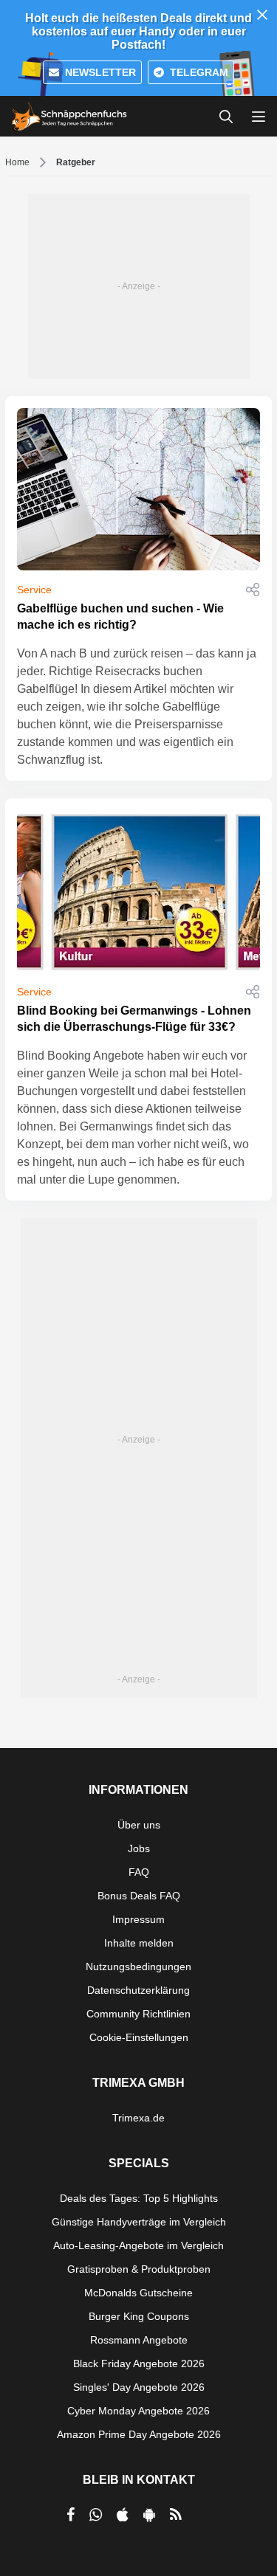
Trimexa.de (138, 2118)
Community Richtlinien (138, 2014)
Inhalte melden (139, 1943)
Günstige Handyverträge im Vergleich (139, 2222)
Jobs (139, 1848)
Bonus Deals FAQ (139, 1896)
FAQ (139, 1872)
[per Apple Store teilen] (123, 2515)
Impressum (138, 1919)
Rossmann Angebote (139, 2340)
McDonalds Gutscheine (138, 2293)
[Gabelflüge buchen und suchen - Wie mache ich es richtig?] (138, 489)
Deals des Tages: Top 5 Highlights (139, 2198)
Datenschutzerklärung (138, 1990)
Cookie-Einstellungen (139, 2037)
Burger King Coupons (139, 2316)
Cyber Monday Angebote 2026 (138, 2411)
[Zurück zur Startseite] (69, 117)
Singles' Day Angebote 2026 (139, 2387)
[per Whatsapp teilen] (96, 2515)
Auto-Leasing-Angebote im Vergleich (138, 2245)
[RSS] (176, 2515)
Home (17, 162)
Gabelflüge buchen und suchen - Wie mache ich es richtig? (120, 617)
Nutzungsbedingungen (138, 1966)
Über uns (139, 1825)
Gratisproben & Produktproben (139, 2269)
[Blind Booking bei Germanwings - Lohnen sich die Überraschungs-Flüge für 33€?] (138, 891)
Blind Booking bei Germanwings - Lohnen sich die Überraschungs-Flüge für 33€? (134, 1019)
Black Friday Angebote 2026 (139, 2363)
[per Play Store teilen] (149, 2515)
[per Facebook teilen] (71, 2515)
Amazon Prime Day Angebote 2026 (139, 2434)
